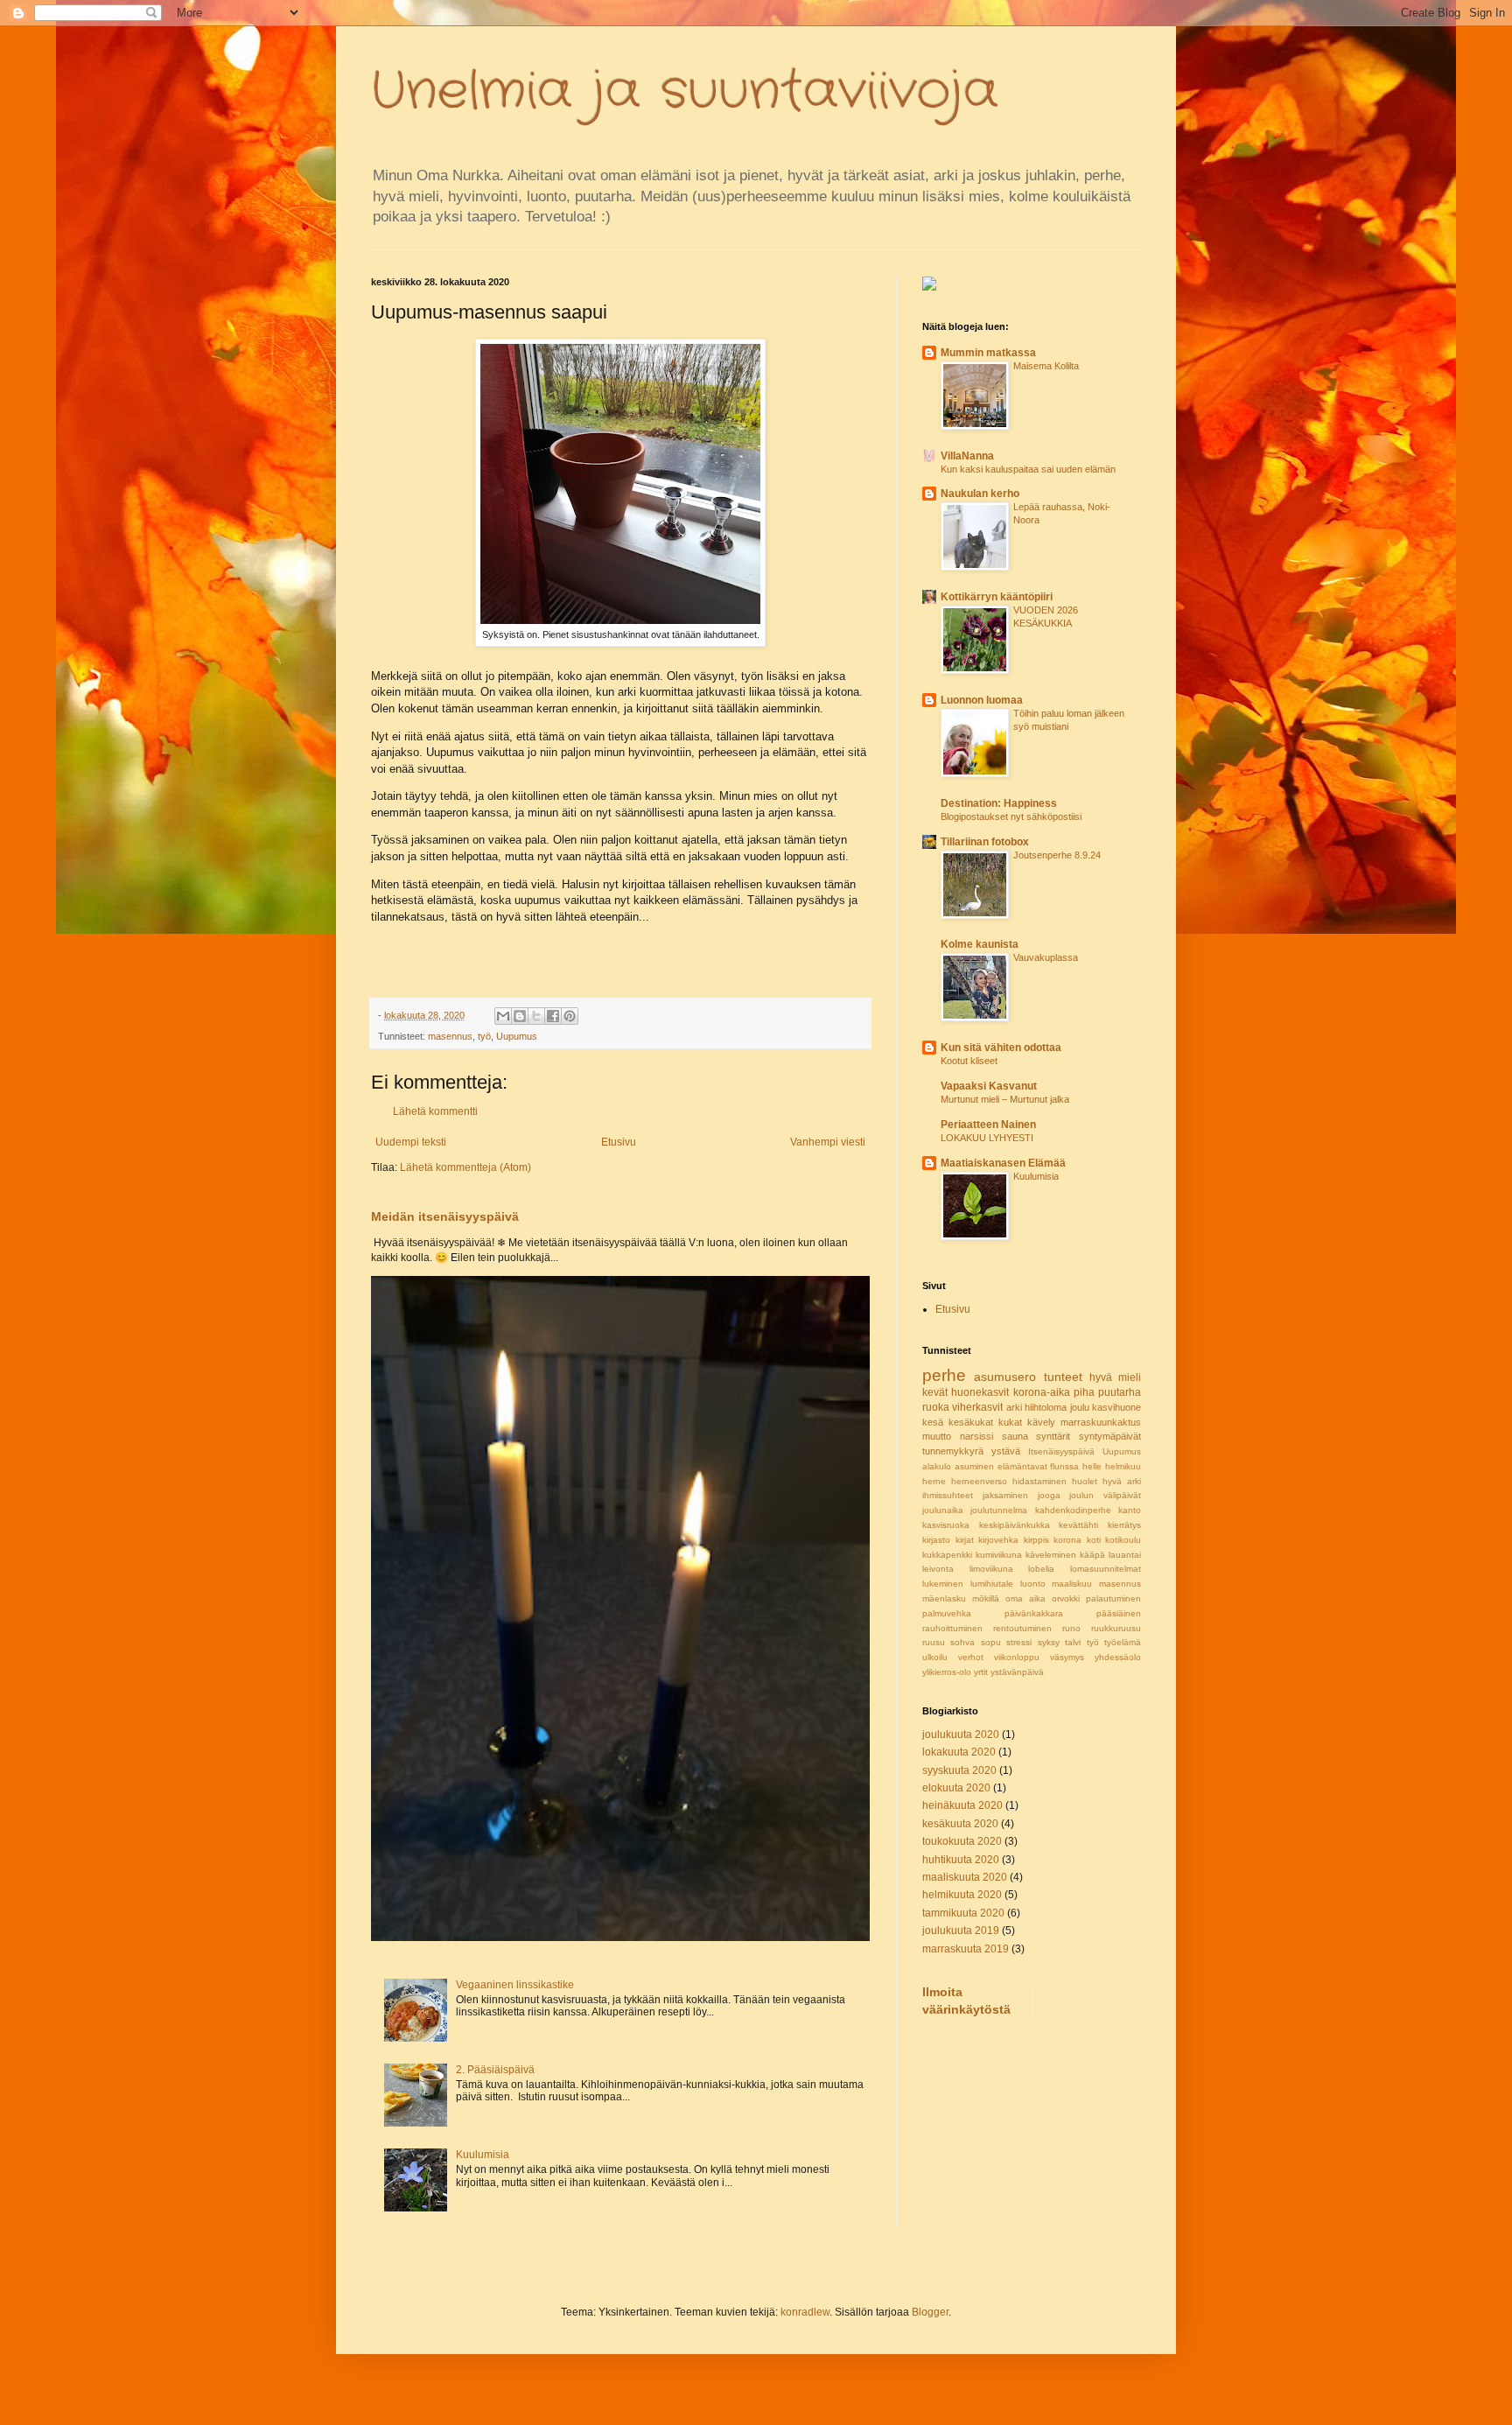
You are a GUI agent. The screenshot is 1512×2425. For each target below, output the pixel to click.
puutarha (1120, 1392)
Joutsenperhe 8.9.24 (1057, 855)
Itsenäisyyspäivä (1061, 1451)
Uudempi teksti (411, 1142)
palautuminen (1113, 1598)
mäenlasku (944, 1598)
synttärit (1053, 1436)
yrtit (981, 1672)
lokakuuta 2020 (959, 1752)
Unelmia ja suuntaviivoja (685, 92)
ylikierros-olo (947, 1672)
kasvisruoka (946, 1525)
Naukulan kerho (980, 494)
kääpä (1092, 1555)
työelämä (1123, 1642)
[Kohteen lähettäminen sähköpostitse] (503, 1016)
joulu (1080, 1407)
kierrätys (1124, 1525)
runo (1071, 1628)
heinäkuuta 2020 (962, 1805)
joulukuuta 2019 (961, 1931)
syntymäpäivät (1110, 1436)
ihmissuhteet (948, 1495)
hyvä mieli (1115, 1377)
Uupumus (517, 1036)
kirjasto (936, 1540)
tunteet (1063, 1377)
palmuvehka (947, 1613)
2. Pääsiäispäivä (495, 2070)
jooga (1049, 1495)
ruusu (934, 1642)
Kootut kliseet (969, 1061)
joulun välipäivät (1105, 1495)
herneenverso (979, 1481)
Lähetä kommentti (435, 1111)
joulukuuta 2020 (961, 1735)
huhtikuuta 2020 (961, 1860)
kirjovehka (998, 1540)
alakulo (937, 1466)
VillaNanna (967, 456)
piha (1084, 1392)
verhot (971, 1657)
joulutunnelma (999, 1510)
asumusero (1005, 1377)
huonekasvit (980, 1392)
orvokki (1066, 1598)
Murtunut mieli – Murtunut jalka (1005, 1099)
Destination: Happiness (999, 803)
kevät (935, 1392)
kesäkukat (971, 1422)
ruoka (936, 1407)
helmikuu (1123, 1466)
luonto (1033, 1584)
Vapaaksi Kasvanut (989, 1086)
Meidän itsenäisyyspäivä (445, 1216)
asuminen (974, 1466)
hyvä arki (1122, 1481)
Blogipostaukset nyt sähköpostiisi (1011, 817)
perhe (944, 1375)
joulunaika (943, 1510)
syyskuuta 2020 (959, 1770)
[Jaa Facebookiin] (553, 1016)
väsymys (1067, 1657)
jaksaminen (1005, 1495)
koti (1094, 1540)
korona (1067, 1540)
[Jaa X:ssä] (536, 1016)
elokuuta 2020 (956, 1788)
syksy (1049, 1642)
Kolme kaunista (980, 944)
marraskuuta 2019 (966, 1949)
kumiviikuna (999, 1555)
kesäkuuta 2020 (960, 1824)
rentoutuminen (1022, 1628)
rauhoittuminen (952, 1628)
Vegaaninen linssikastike (515, 1985)
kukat (1010, 1422)
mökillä (986, 1598)
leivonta (938, 1569)
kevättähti (1078, 1525)
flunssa (1064, 1466)
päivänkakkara (1034, 1613)
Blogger (930, 2312)
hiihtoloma (1046, 1407)
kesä (933, 1422)
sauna (1015, 1436)
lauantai (1125, 1555)
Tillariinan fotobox (985, 842)
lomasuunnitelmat (1106, 1569)
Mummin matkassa (988, 353)
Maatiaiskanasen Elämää (1003, 1163)
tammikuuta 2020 (963, 1913)
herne (934, 1481)
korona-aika (1042, 1392)
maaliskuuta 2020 (965, 1877)
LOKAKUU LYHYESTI (987, 1138)
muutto (937, 1436)
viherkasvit (977, 1407)
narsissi (976, 1436)
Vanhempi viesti (828, 1142)
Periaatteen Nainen (988, 1125)
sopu (991, 1642)
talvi (1073, 1642)
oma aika (1025, 1598)
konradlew (805, 2312)
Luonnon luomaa (982, 700)
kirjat (965, 1540)
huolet (1085, 1481)
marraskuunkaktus (1101, 1422)
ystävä (1006, 1451)
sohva (962, 1642)
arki (1014, 1407)
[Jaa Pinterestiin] (570, 1016)
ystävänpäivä (1017, 1672)
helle (1092, 1466)
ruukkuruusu (1116, 1628)
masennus (450, 1036)
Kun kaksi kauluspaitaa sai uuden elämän (1028, 469)
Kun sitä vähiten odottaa (1001, 1048)
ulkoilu (935, 1657)
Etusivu (619, 1142)
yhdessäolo (1118, 1657)
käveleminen (1051, 1555)
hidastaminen (1039, 1481)
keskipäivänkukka (1015, 1525)
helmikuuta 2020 (962, 1895)
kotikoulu (1123, 1540)
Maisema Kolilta (1046, 366)
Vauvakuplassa (1046, 957)
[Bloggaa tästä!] (520, 1016)
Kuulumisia (483, 2155)
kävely (1041, 1422)
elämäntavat (1022, 1466)
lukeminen (943, 1584)
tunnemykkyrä (953, 1451)
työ (484, 1036)
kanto (1130, 1510)
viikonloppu (1017, 1657)
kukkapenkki (947, 1555)
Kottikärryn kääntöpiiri (997, 597)
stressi (1019, 1642)
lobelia (1041, 1569)
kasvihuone (1116, 1407)
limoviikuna (991, 1569)
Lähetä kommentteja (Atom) (465, 1167)
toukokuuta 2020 (962, 1841)
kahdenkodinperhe (1073, 1510)
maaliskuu (1072, 1584)
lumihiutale (992, 1584)
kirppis (1036, 1540)
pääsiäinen (1119, 1613)
